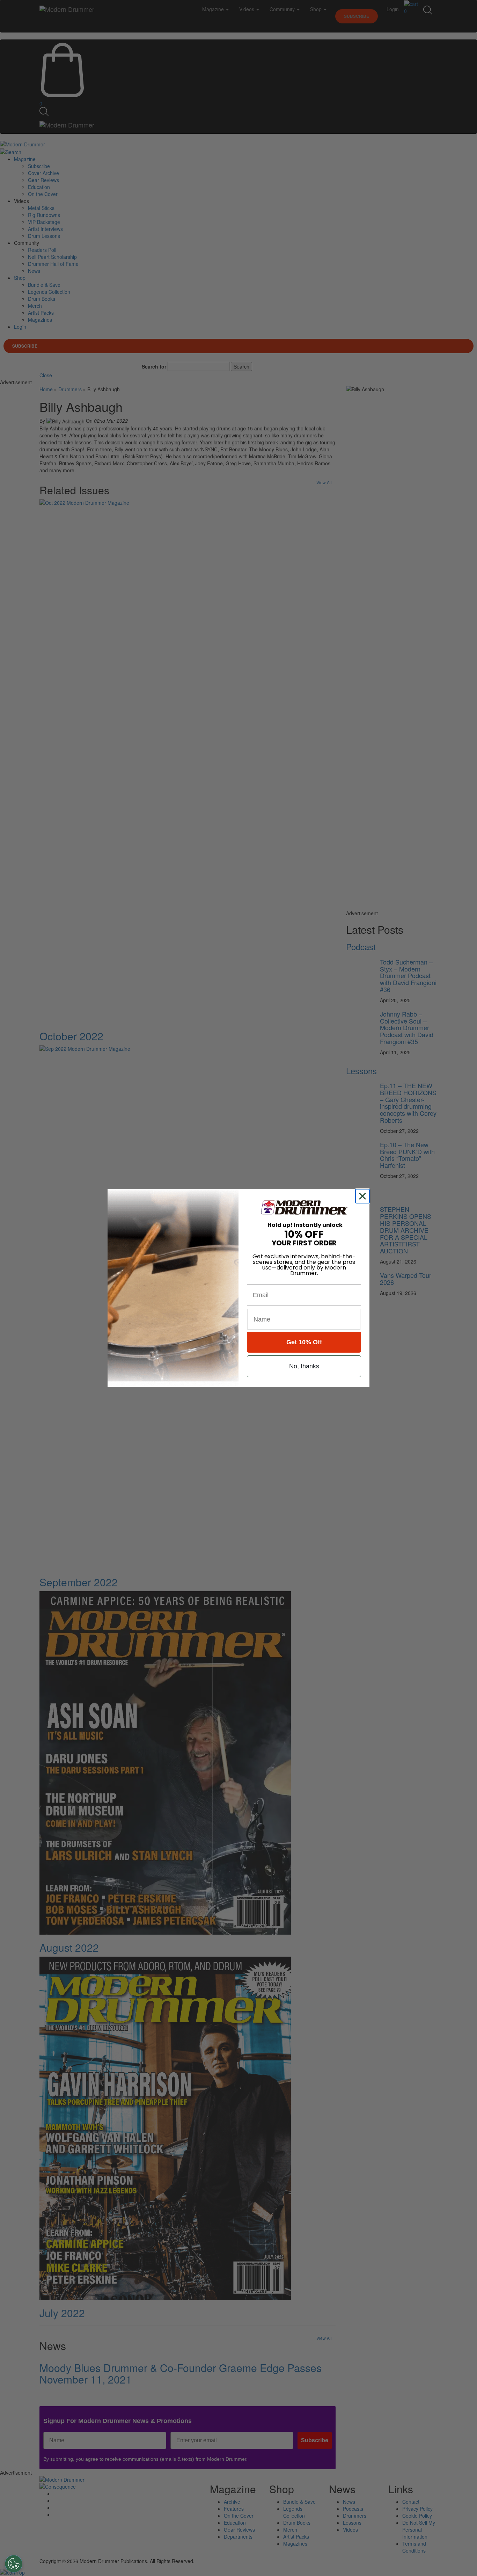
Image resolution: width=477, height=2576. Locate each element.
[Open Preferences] (14, 2564)
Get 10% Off (304, 1342)
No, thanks (304, 1366)
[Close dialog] (364, 1196)
